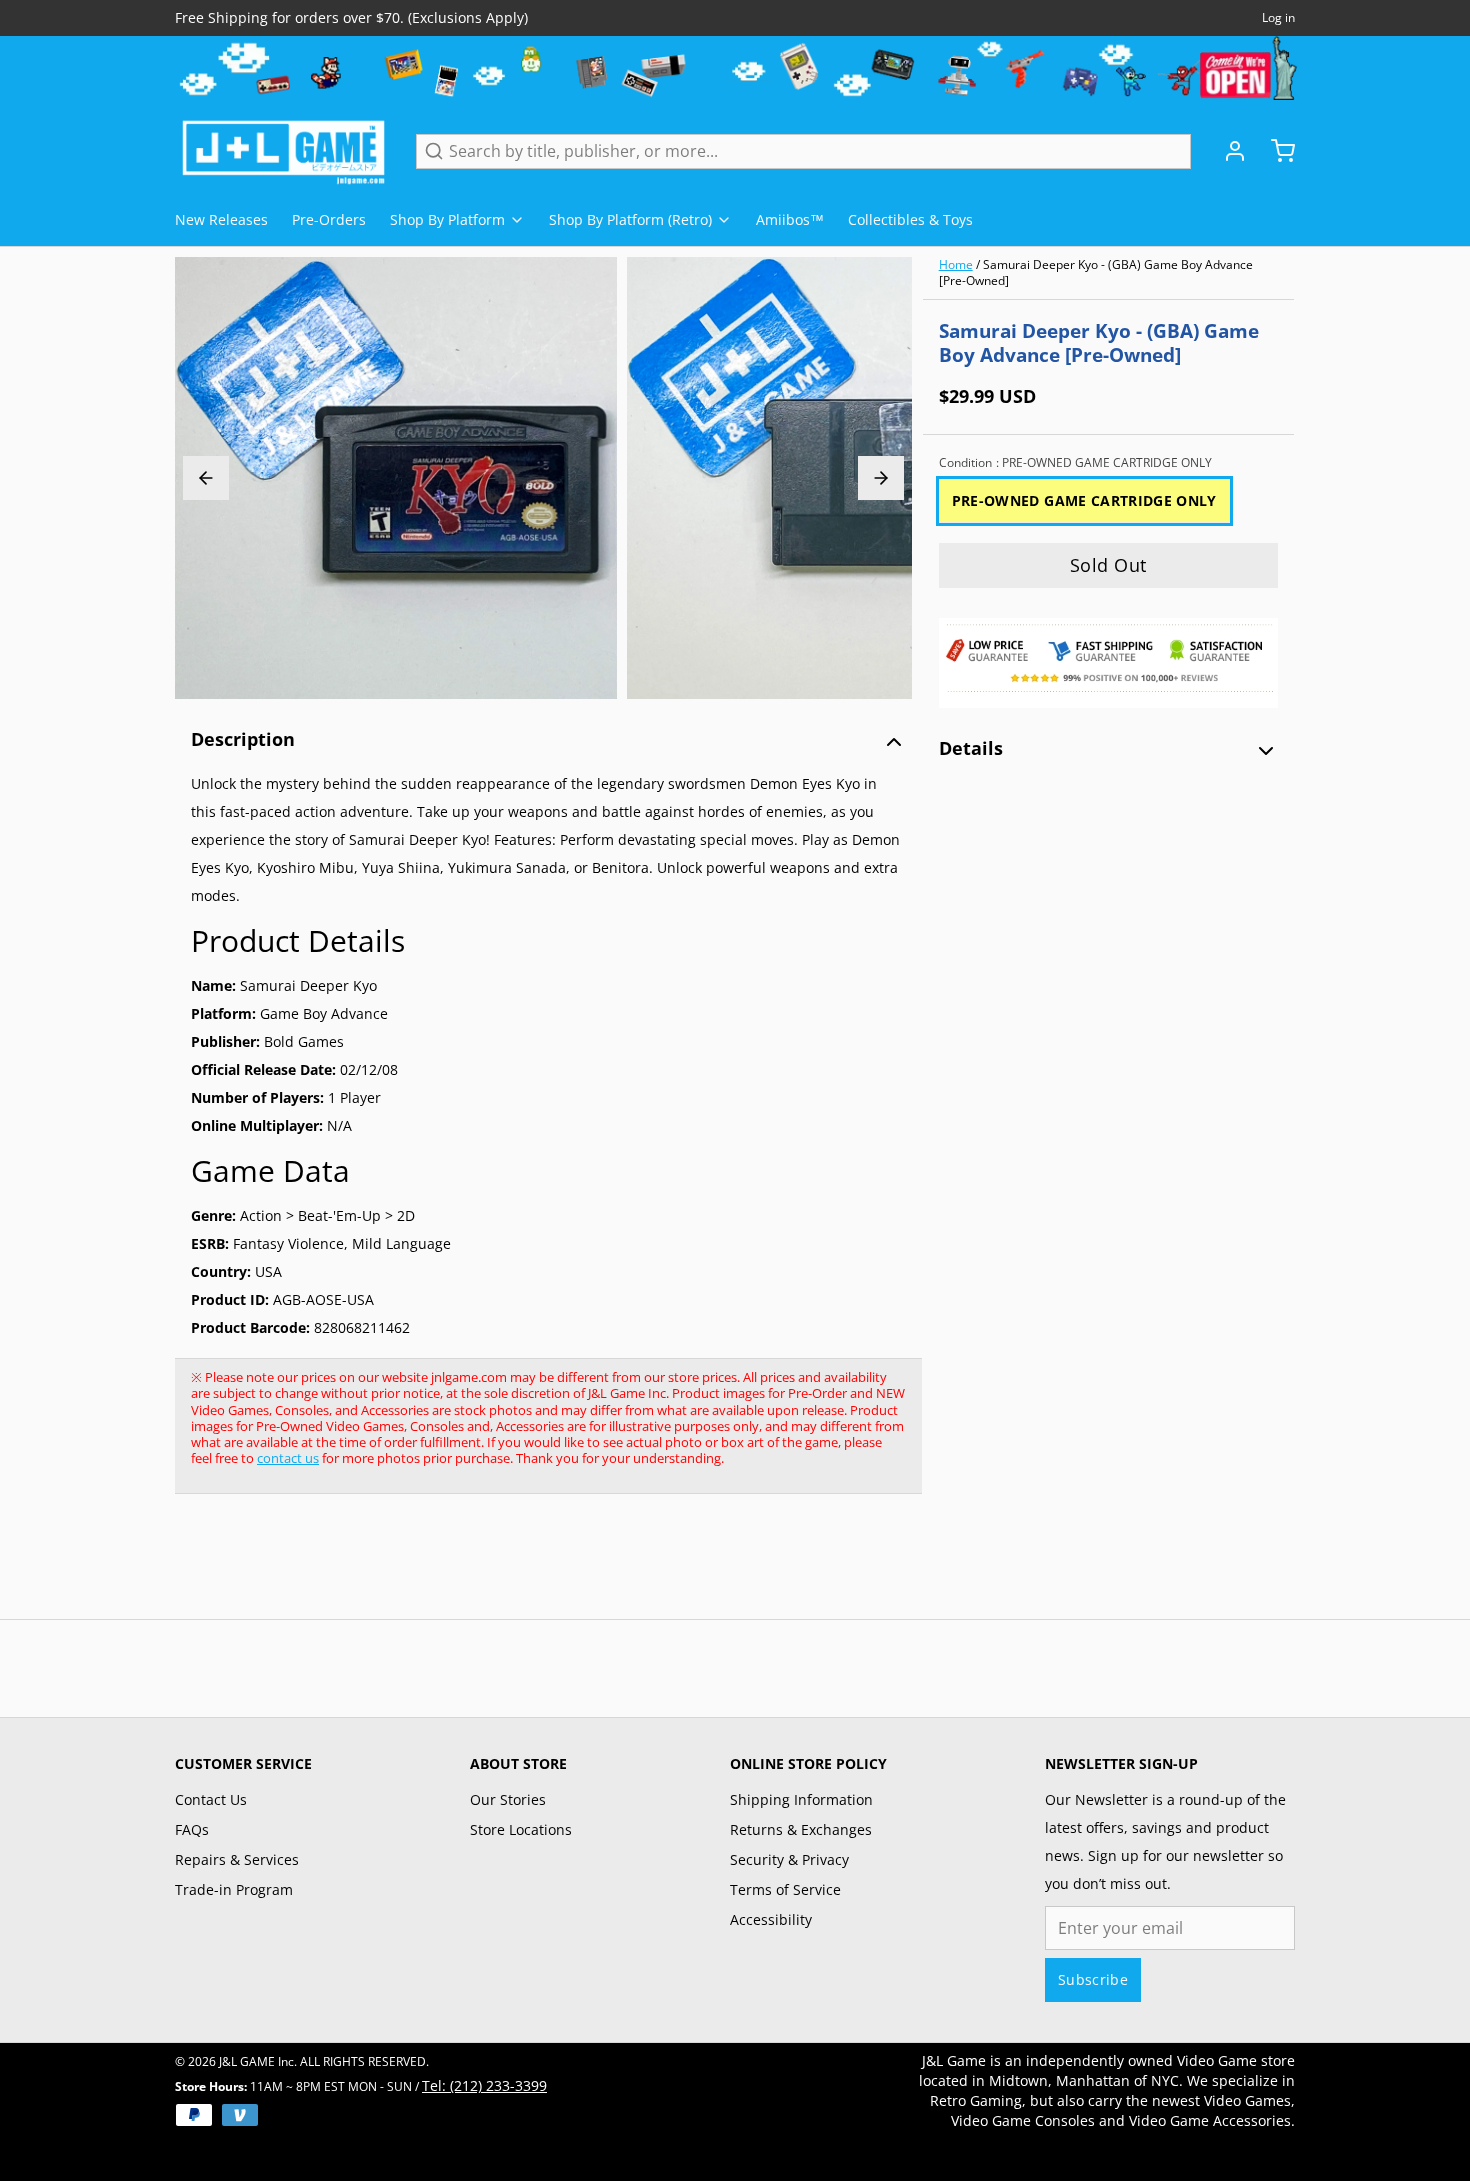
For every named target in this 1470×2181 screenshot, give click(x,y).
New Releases (221, 219)
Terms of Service (785, 1889)
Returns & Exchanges (801, 1829)
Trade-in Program (234, 1889)
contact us (288, 1458)
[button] (1108, 565)
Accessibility (771, 1919)
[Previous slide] (206, 478)
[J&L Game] (283, 151)
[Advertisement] (539, 1567)
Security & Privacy (789, 1859)
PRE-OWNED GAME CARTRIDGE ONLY (1084, 500)
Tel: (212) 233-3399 (484, 2085)
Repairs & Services (237, 1859)
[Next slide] (881, 478)
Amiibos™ (790, 219)
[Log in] (1227, 151)
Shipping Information (801, 1799)
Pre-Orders (329, 219)
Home (956, 264)
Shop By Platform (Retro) (630, 219)
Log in (1278, 18)
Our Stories (508, 1799)
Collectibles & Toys (910, 219)
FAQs (192, 1829)
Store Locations (521, 1829)
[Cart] (1275, 151)
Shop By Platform (447, 219)
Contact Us (211, 1799)
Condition (1075, 463)
